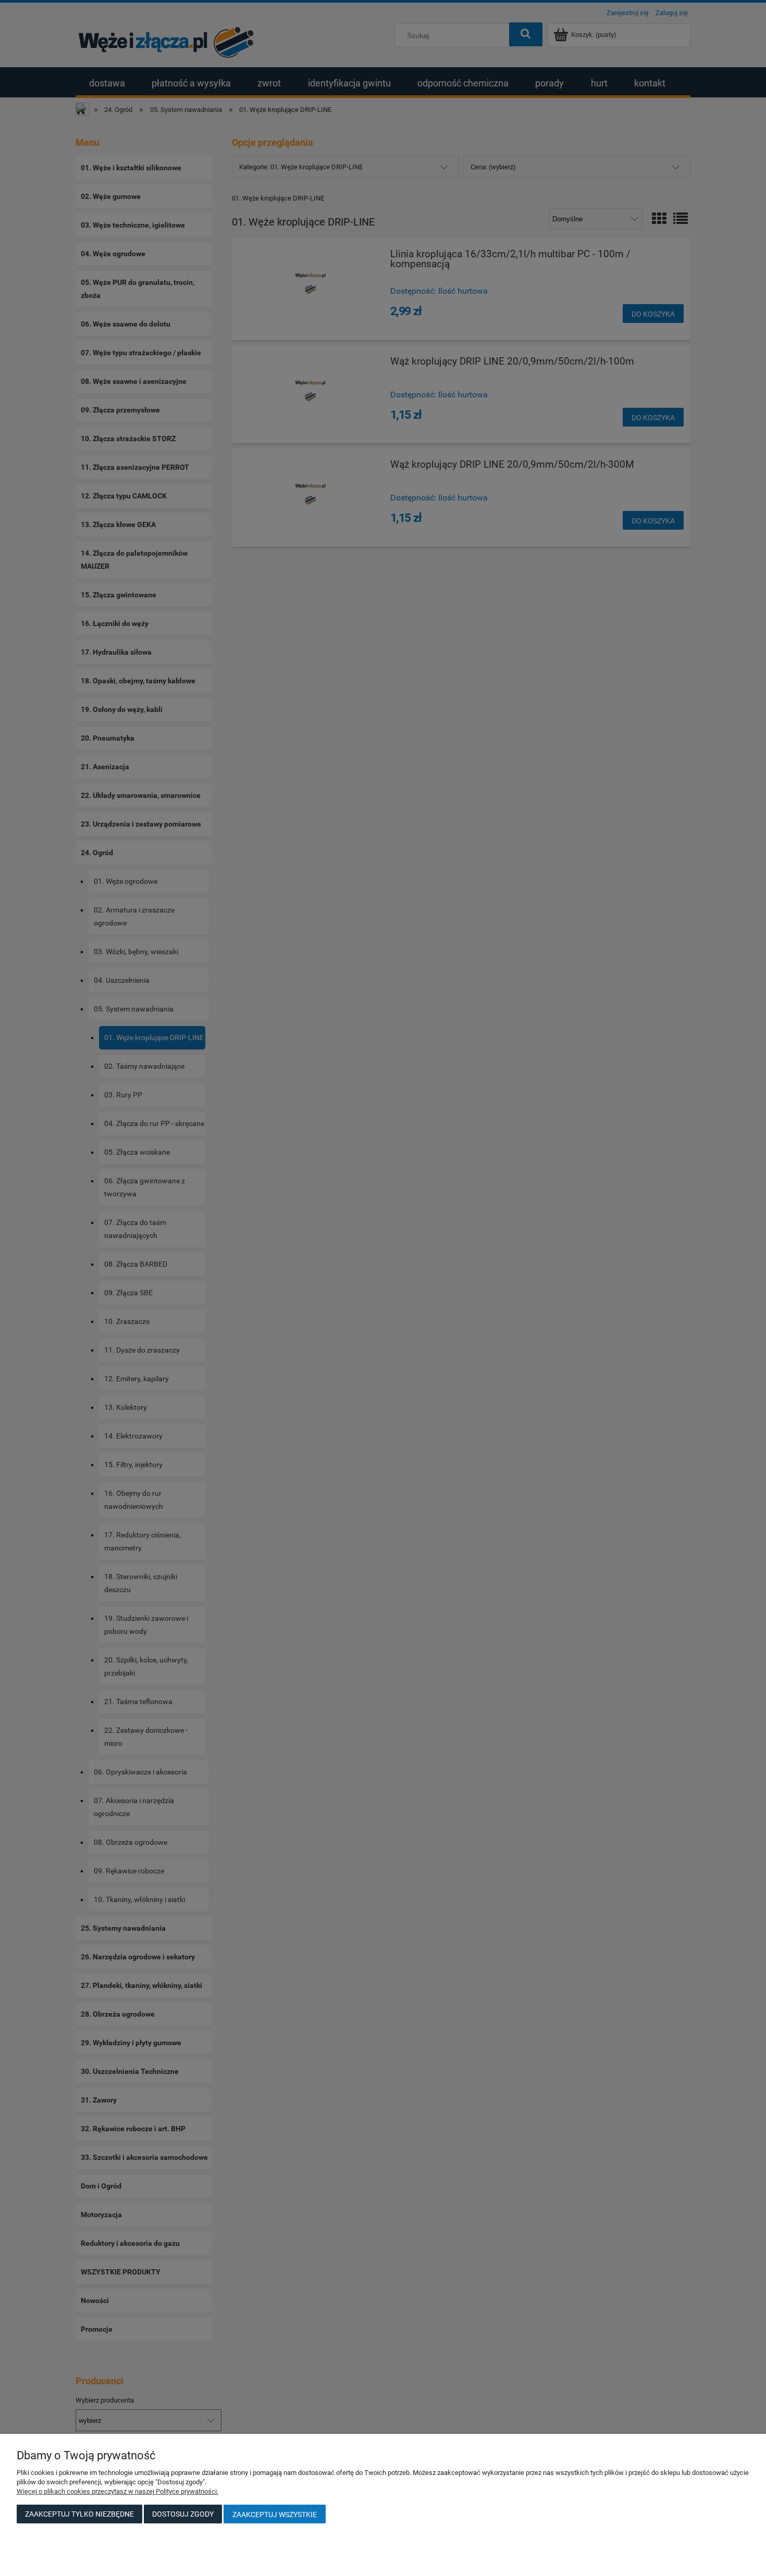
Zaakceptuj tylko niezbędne (79, 2514)
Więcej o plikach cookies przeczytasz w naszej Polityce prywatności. (118, 2491)
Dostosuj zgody (183, 2514)
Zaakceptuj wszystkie (275, 2515)
